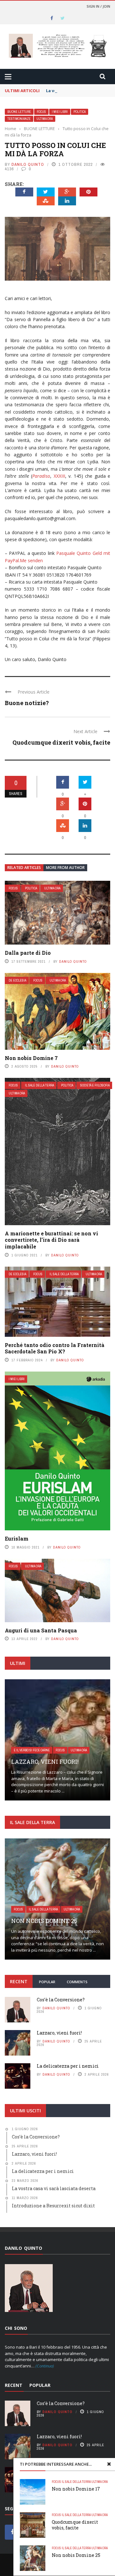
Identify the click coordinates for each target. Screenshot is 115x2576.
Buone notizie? (27, 703)
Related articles (24, 868)
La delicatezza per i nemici (68, 2066)
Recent (19, 1981)
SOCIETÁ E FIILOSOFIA (95, 1085)
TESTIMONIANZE (19, 119)
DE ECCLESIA (17, 980)
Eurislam (17, 1538)
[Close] (109, 2464)
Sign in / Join (98, 6)
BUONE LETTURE (19, 112)
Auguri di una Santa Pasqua (41, 1630)
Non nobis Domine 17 (76, 2489)
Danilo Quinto (28, 164)
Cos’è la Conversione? (61, 2000)
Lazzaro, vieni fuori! (45, 1762)
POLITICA (80, 112)
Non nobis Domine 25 (76, 2555)
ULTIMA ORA (45, 119)
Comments (77, 1982)
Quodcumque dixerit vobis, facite (61, 742)
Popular (47, 1982)
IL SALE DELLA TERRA (39, 1085)
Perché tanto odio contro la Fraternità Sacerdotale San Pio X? (55, 1348)
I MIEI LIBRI (60, 112)
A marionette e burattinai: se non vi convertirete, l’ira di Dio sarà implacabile (51, 1240)
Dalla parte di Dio (28, 953)
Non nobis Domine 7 (31, 1058)
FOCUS (41, 112)
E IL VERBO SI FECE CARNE (32, 1750)
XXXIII (59, 476)
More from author (65, 868)
